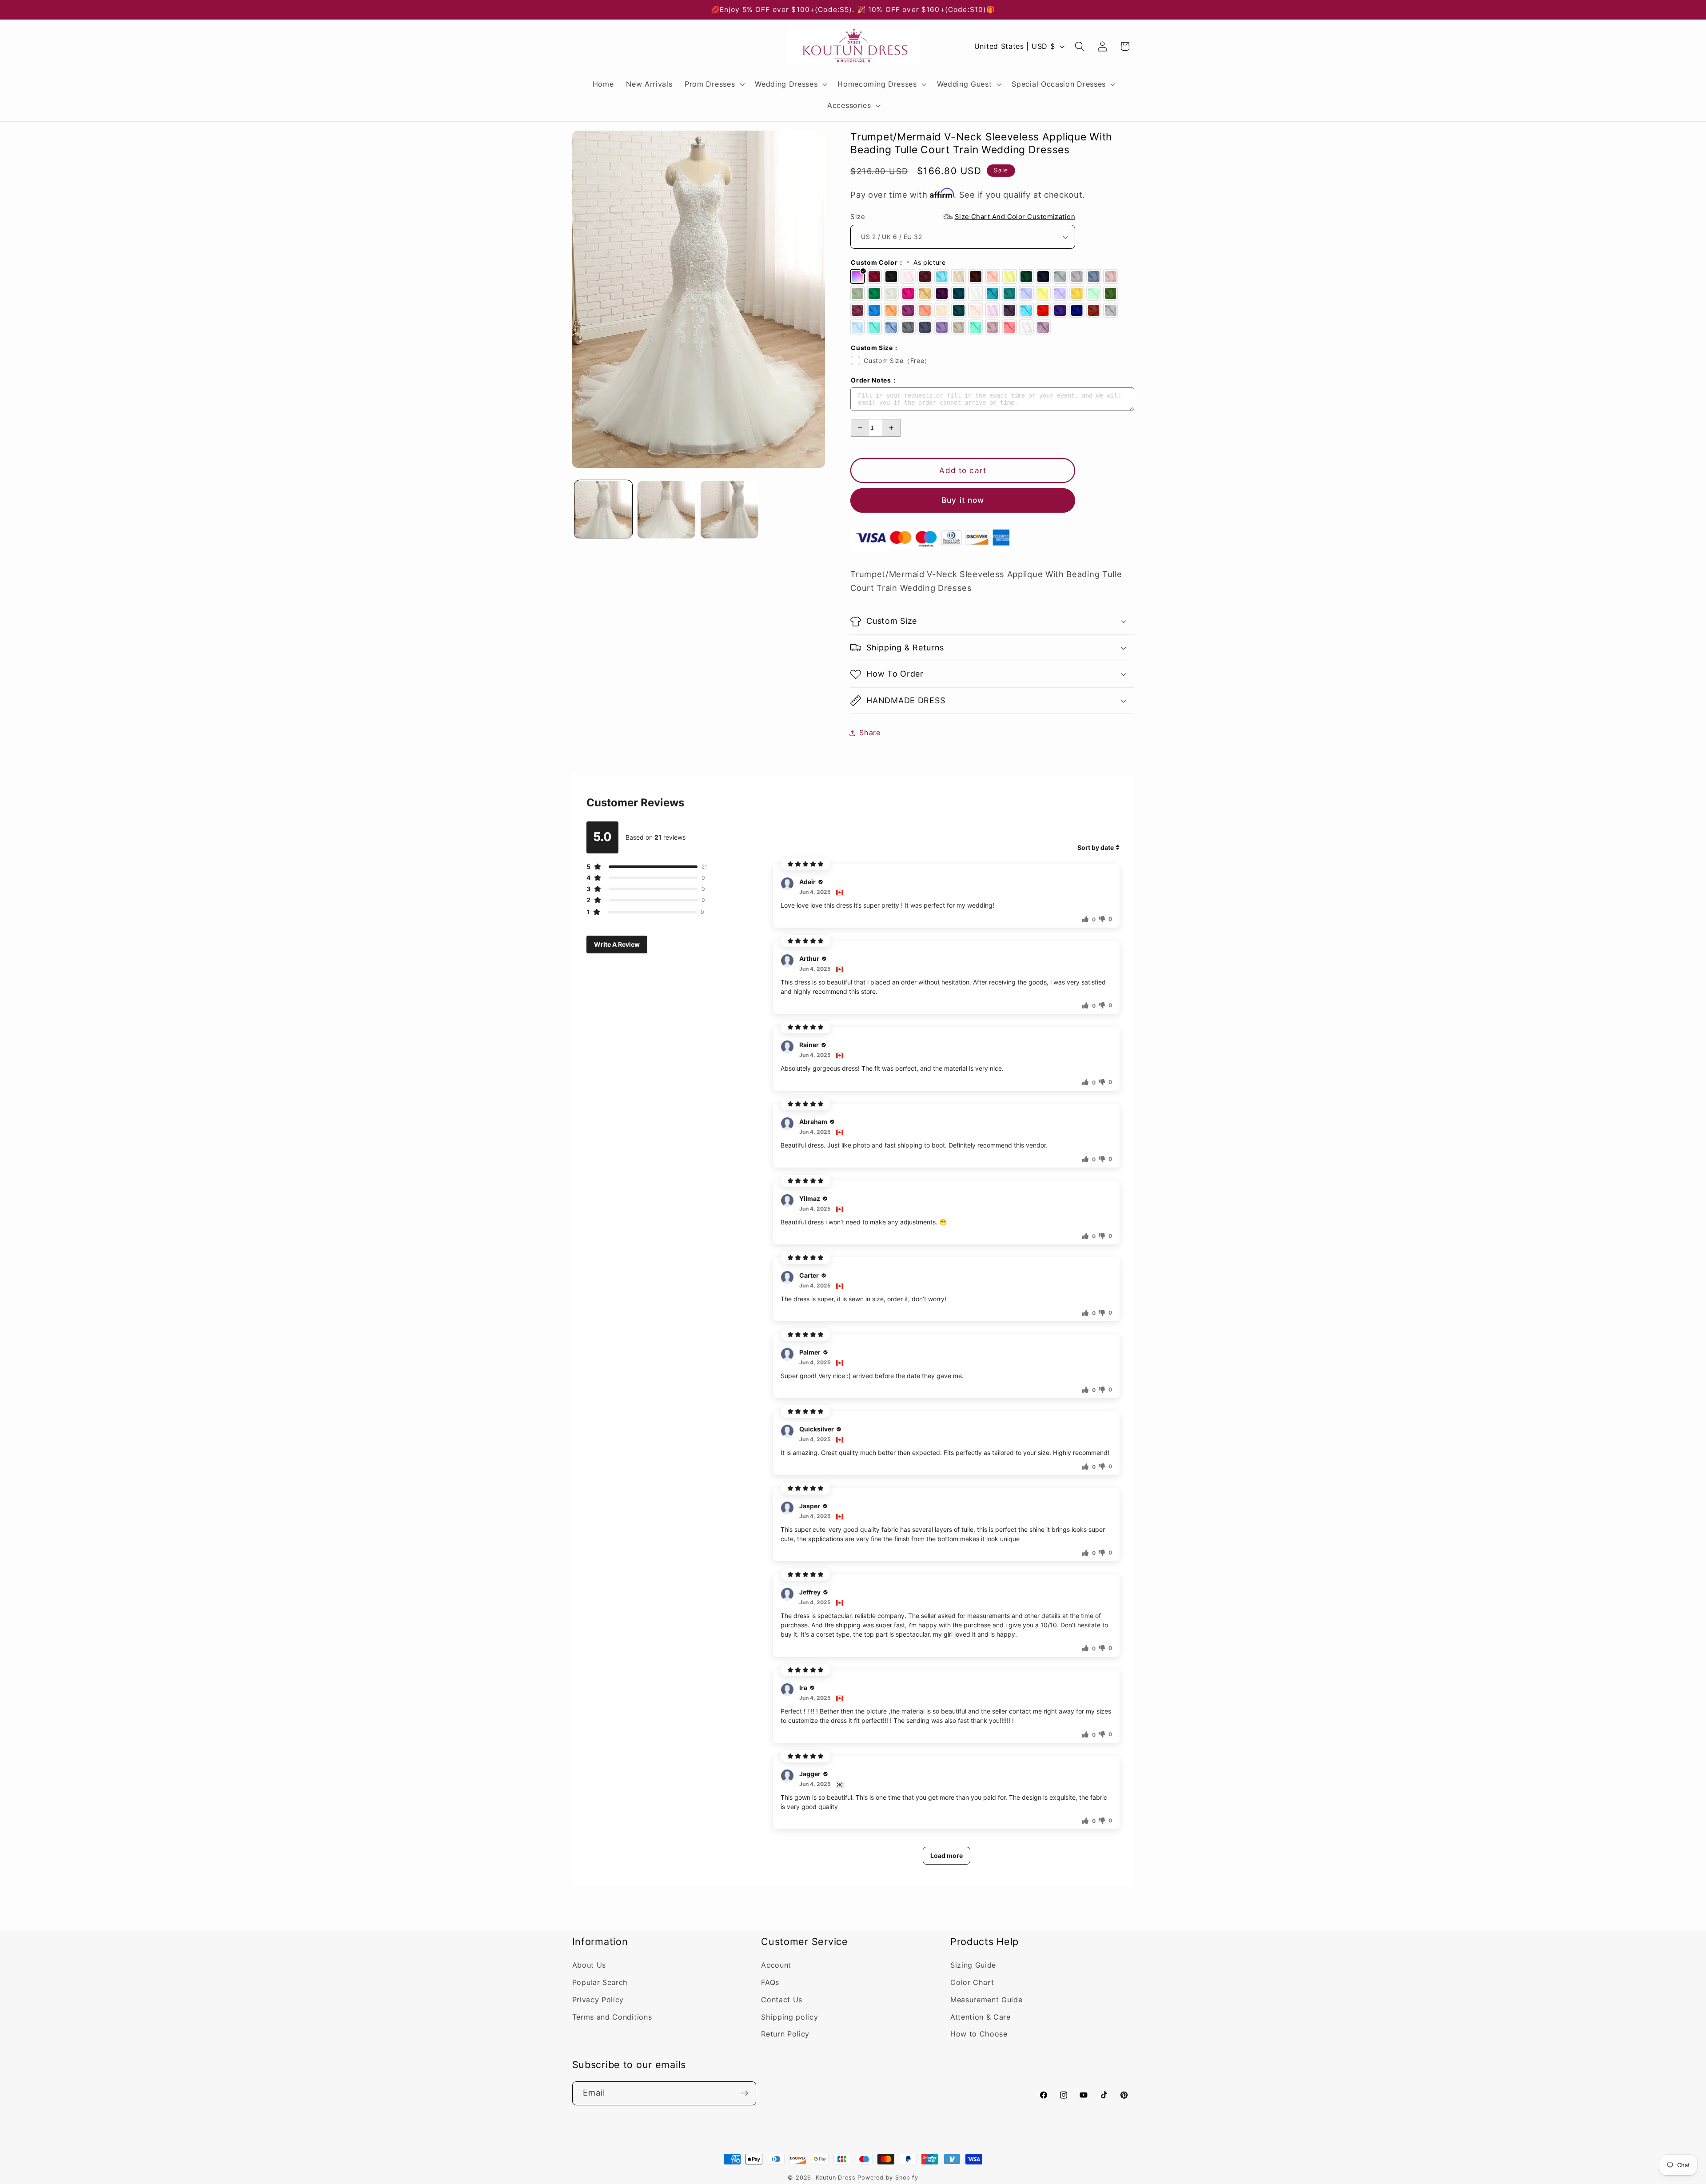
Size (963, 217)
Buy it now (963, 500)
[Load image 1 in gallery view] (603, 510)
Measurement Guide (987, 2000)
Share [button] (870, 733)
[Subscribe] (744, 2093)
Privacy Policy (598, 2000)
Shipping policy (789, 2017)
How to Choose (979, 2034)
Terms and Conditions (612, 2017)
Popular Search (600, 1983)
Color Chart (972, 1983)
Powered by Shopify (888, 2178)
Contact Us (782, 2000)
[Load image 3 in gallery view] (729, 510)
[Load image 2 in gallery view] (666, 510)
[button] (713, 84)
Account (776, 1965)
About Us (589, 1965)
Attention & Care (981, 2017)
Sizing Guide (973, 1965)
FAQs (770, 1983)
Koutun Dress (836, 2178)
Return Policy (785, 2034)
